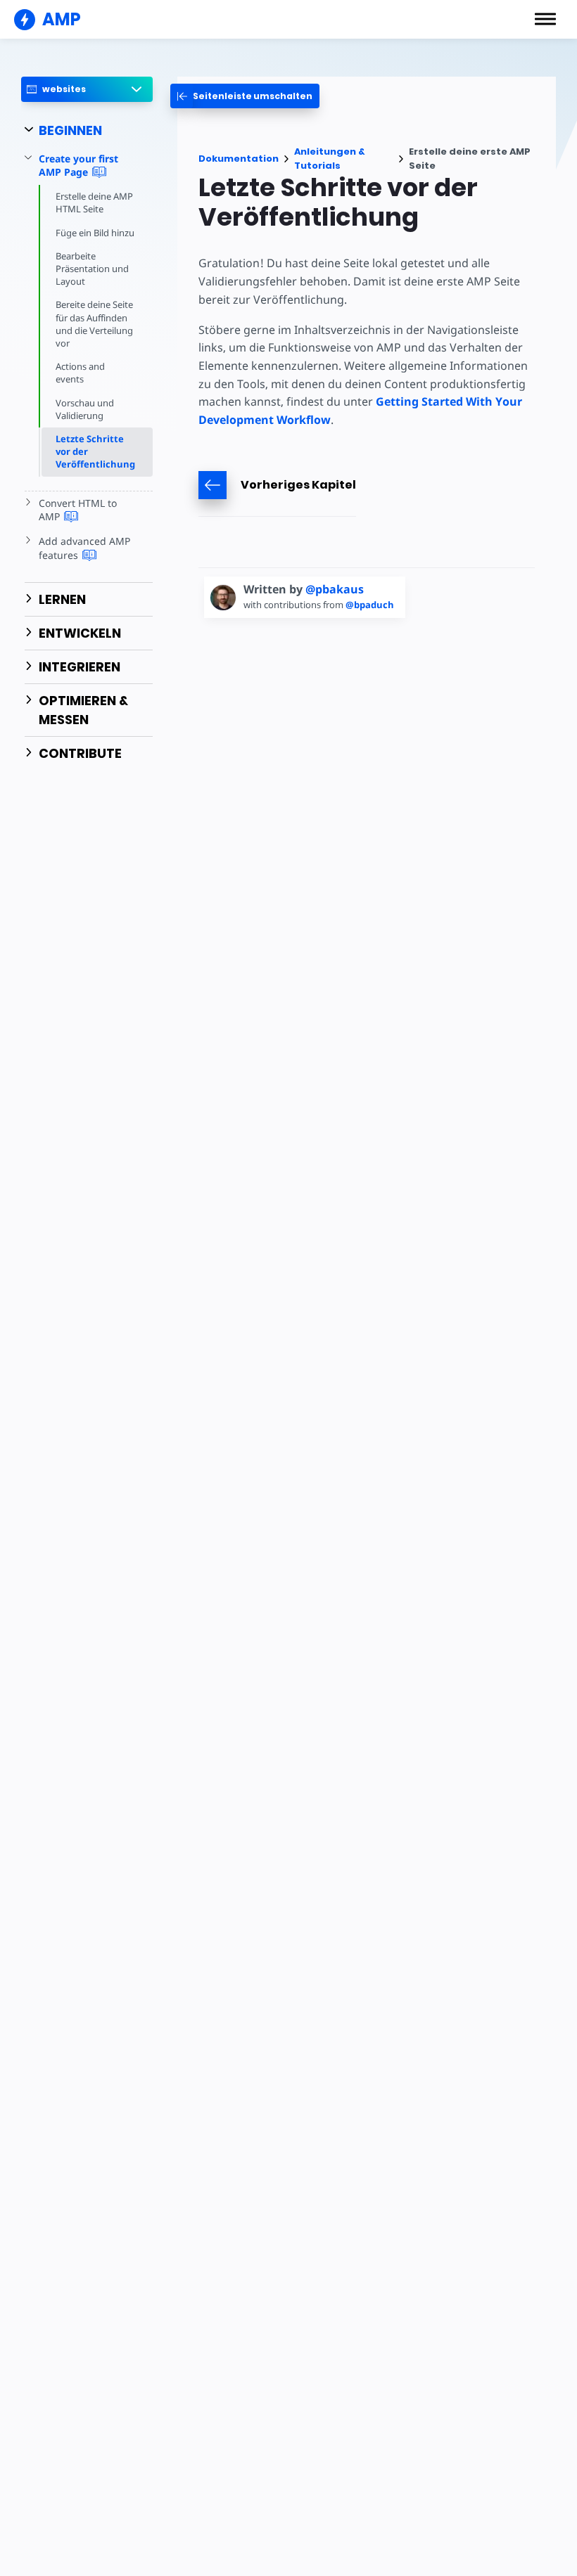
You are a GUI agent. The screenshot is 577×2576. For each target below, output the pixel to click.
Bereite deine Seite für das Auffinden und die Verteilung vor (94, 324)
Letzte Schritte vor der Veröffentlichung (95, 451)
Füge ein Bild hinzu (95, 233)
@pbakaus (335, 589)
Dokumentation (239, 159)
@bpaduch (370, 605)
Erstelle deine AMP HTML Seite (94, 202)
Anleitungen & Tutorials (330, 159)
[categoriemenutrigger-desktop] (245, 96)
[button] (545, 19)
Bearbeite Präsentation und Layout (92, 269)
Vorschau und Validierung (85, 409)
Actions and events (80, 373)
